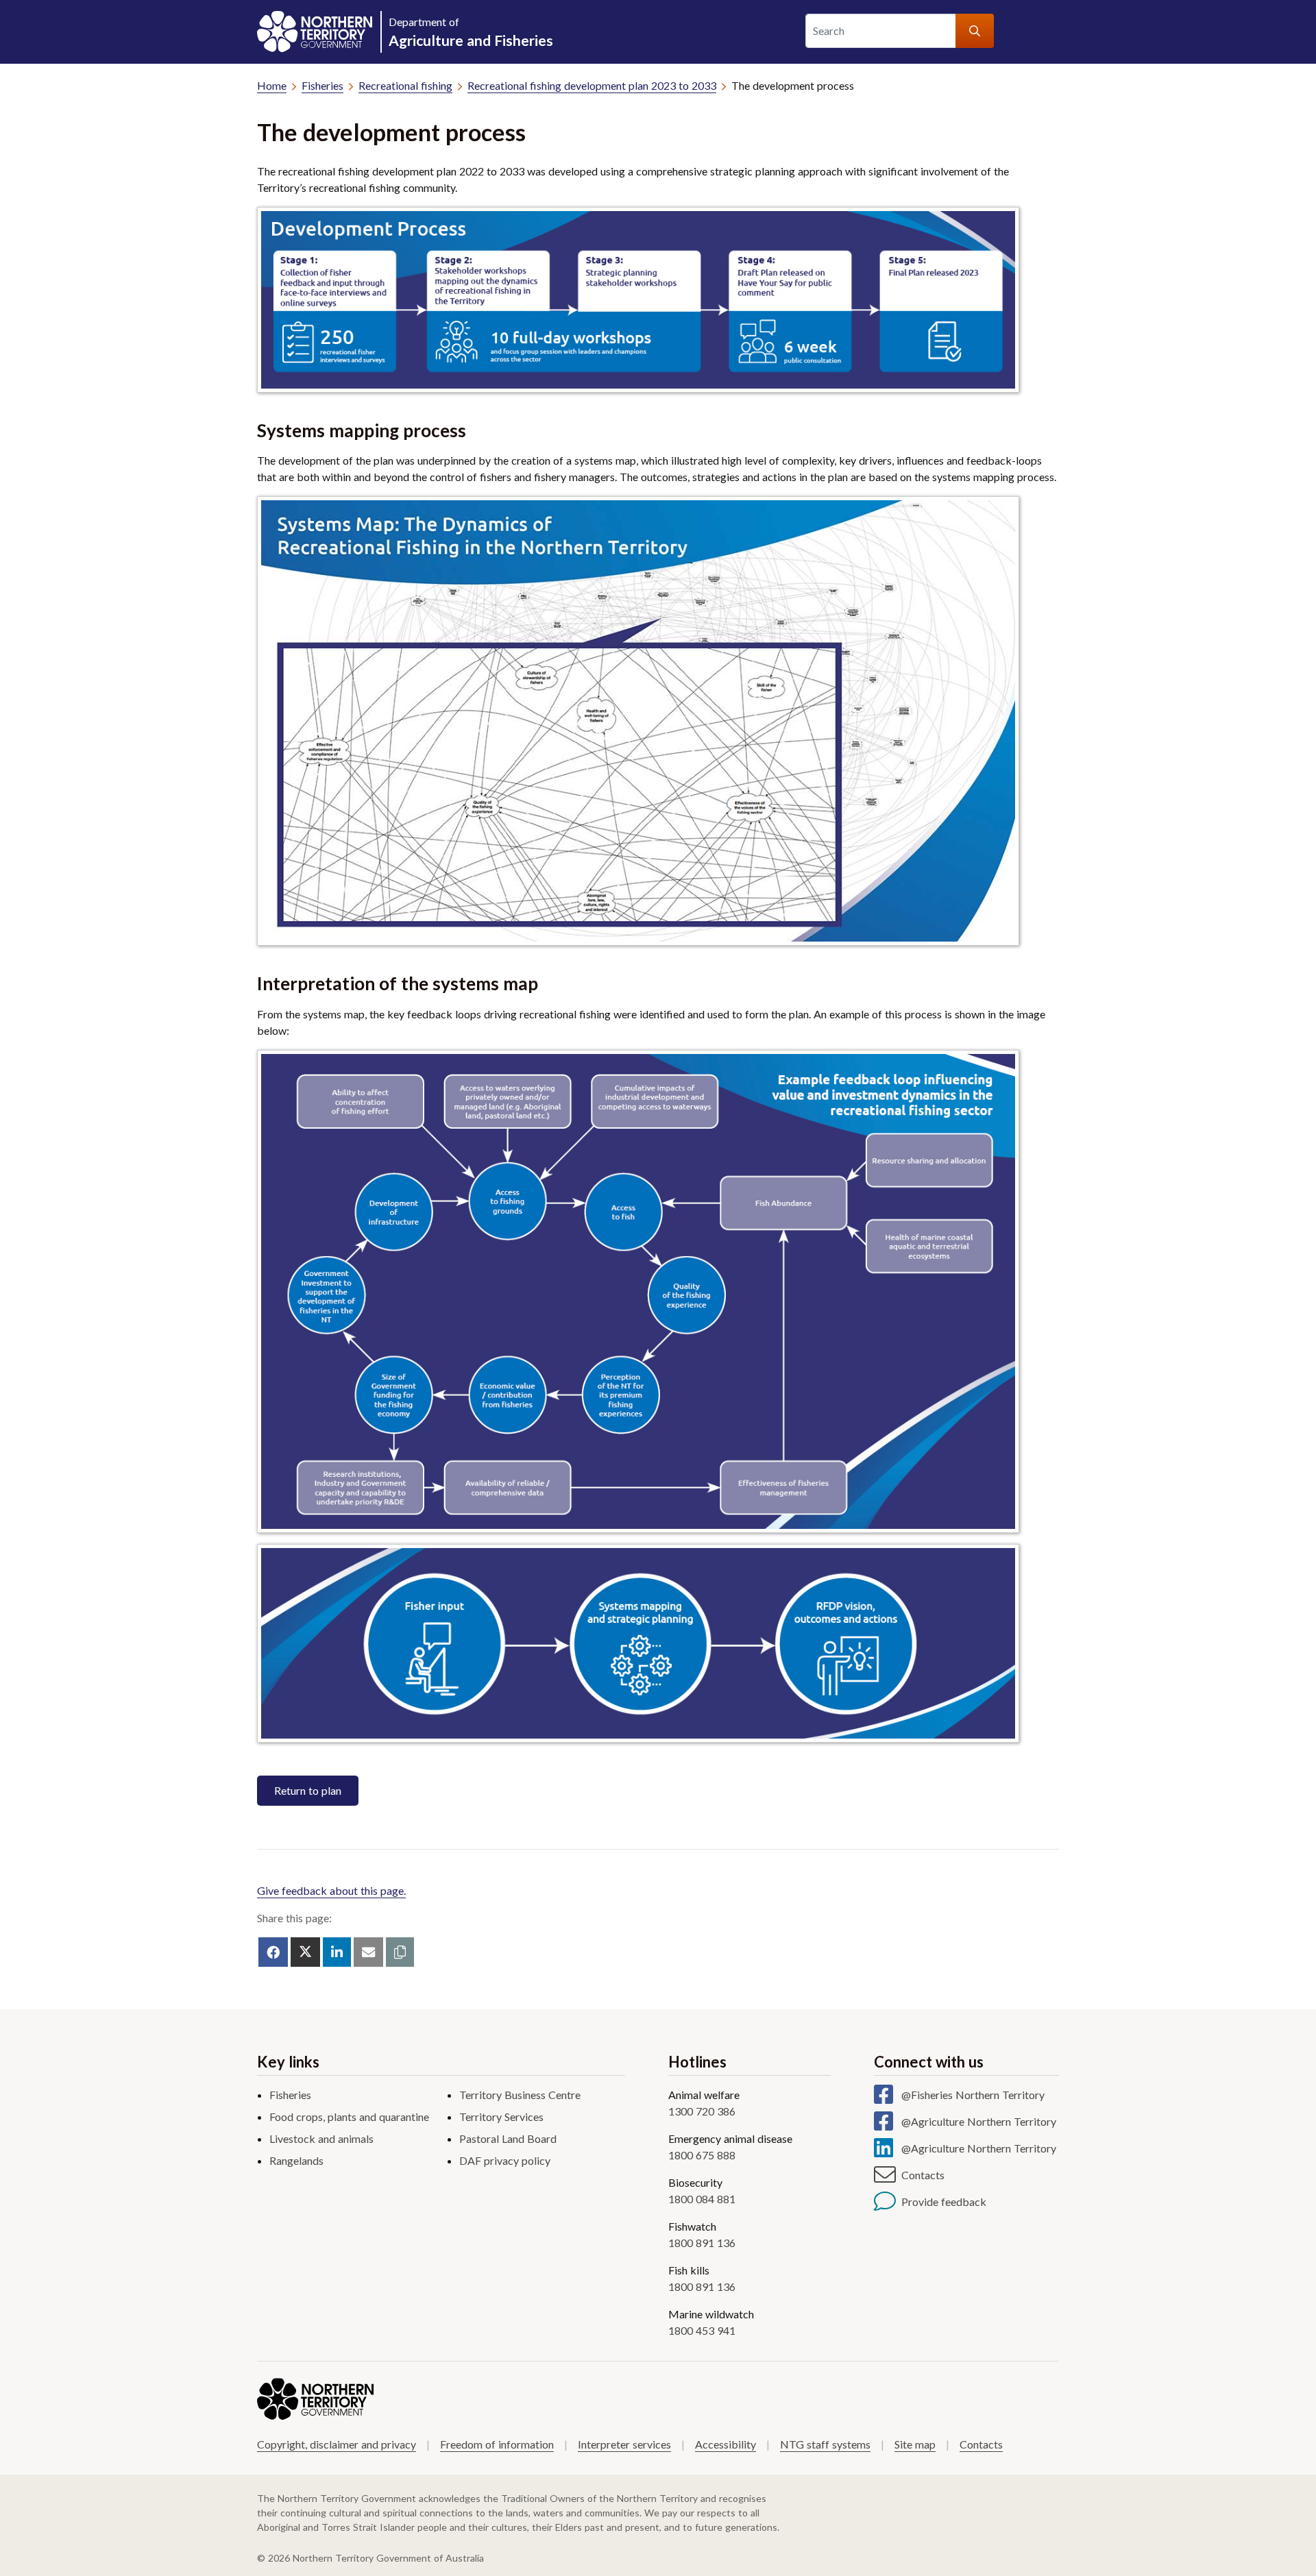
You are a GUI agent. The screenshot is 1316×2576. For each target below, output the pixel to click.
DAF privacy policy (505, 2160)
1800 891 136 (702, 2243)
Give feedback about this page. (331, 1890)
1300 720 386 (702, 2111)
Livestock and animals (321, 2138)
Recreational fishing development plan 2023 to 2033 (592, 85)
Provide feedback (944, 2201)
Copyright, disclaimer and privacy (337, 2444)
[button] (400, 1952)
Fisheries (322, 85)
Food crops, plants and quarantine (349, 2117)
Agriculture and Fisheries (471, 32)
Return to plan (308, 1790)
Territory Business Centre (520, 2095)
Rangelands (296, 2160)
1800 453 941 (702, 2330)
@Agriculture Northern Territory (979, 2121)
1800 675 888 (702, 2155)
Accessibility (726, 2444)
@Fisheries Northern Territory (973, 2095)
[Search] (975, 31)
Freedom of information (497, 2444)
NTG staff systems (825, 2444)
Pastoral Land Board (508, 2138)
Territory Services (501, 2117)
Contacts (923, 2175)
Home (272, 85)
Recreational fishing (405, 85)
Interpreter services (624, 2444)
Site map (915, 2444)
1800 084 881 (702, 2199)
